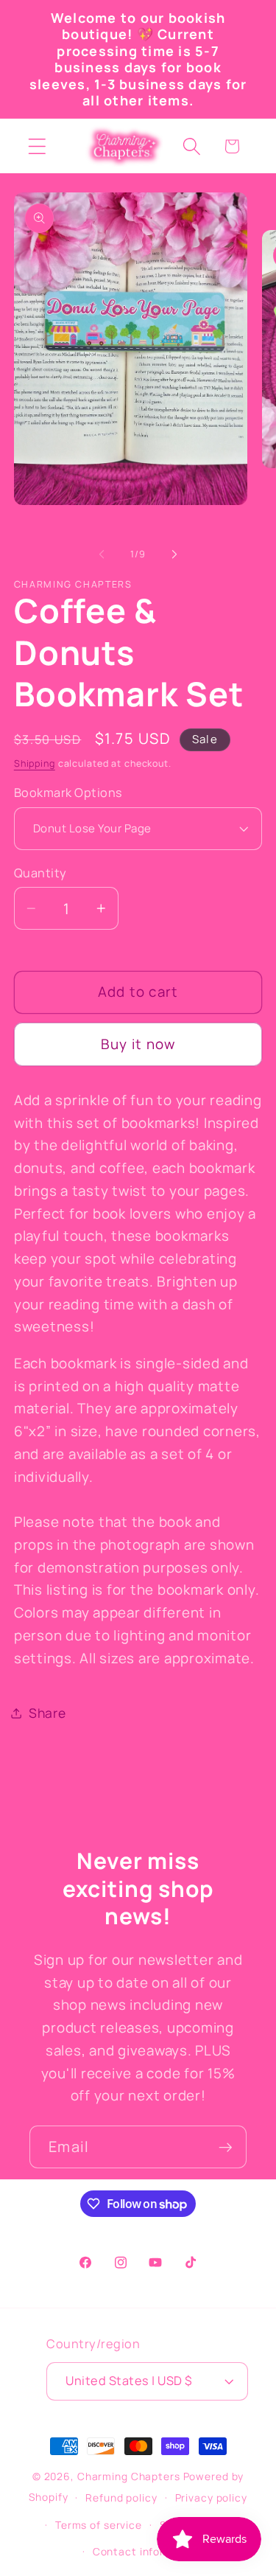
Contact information (147, 2551)
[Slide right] (174, 554)
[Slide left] (102, 554)
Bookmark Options (68, 793)
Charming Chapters (129, 2476)
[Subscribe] (226, 2147)
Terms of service (99, 2525)
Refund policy (121, 2497)
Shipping (35, 763)
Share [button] (47, 1713)
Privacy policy (211, 2497)
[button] (37, 146)
